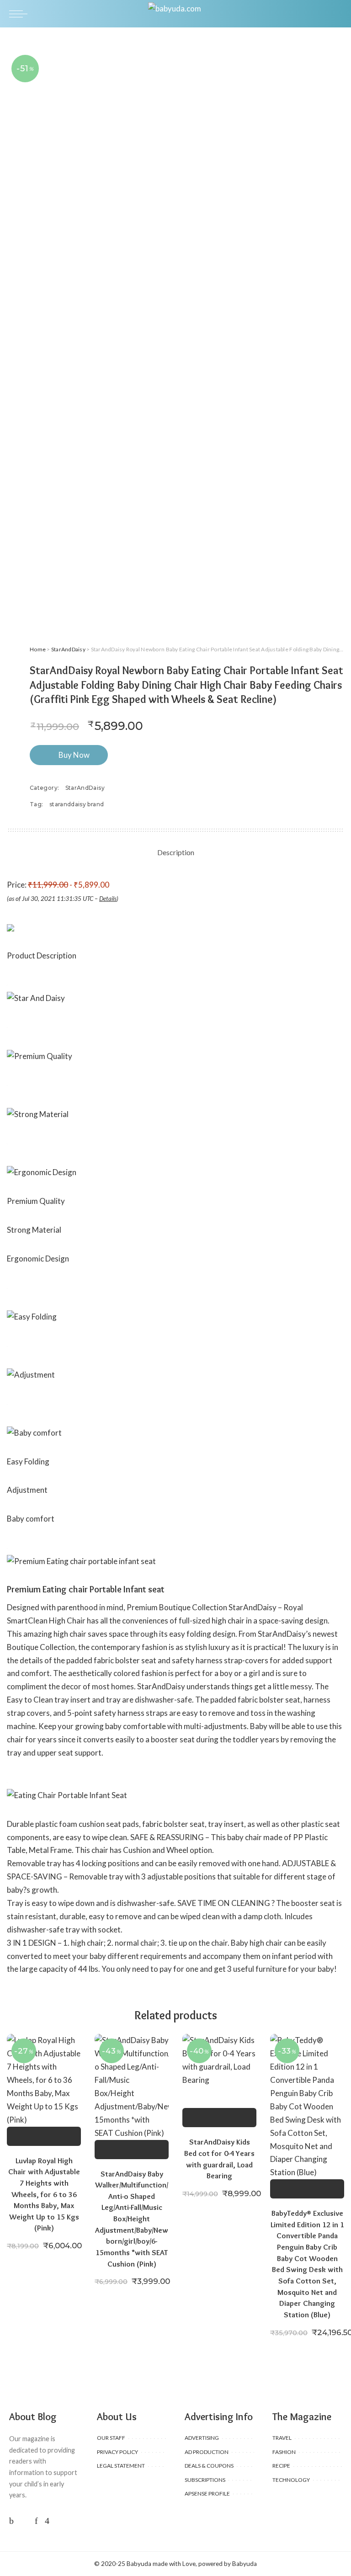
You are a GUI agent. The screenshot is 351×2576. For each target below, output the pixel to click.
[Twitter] (24, 2520)
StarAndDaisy (68, 649)
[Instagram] (47, 2520)
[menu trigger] (21, 14)
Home (38, 649)
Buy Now (74, 755)
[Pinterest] (36, 2520)
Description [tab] (176, 852)
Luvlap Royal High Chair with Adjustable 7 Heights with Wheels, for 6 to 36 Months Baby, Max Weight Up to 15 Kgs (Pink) (44, 2194)
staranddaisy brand (77, 804)
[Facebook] (11, 2520)
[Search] (336, 14)
